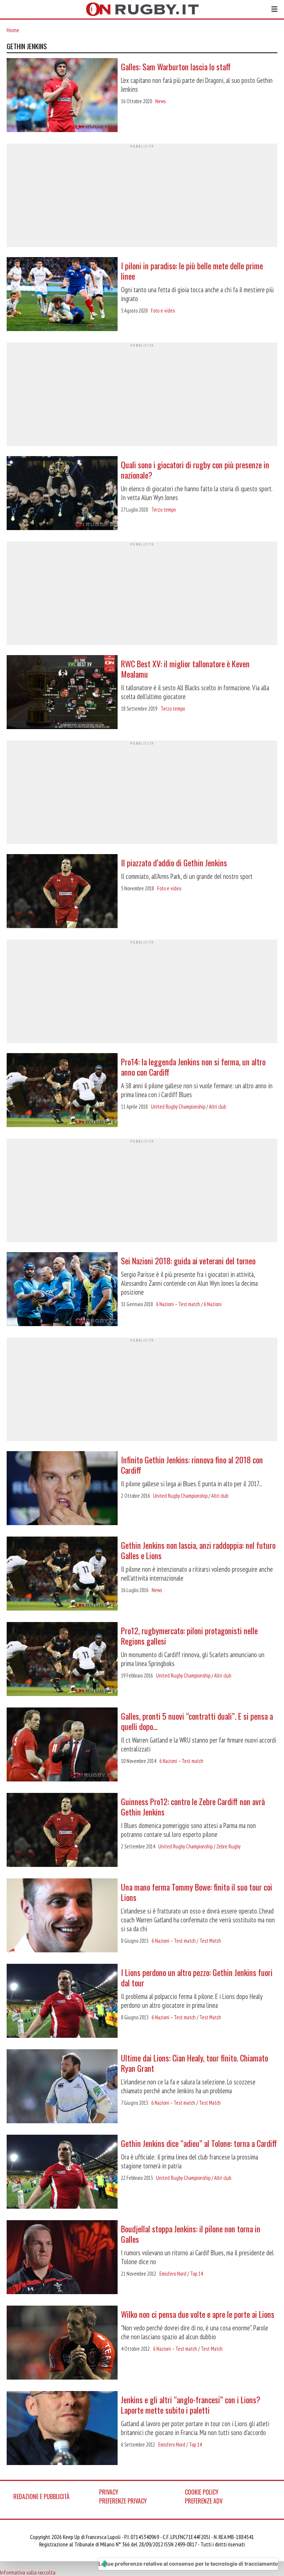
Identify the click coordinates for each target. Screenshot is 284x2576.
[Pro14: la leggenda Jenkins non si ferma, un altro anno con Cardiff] (62, 1091)
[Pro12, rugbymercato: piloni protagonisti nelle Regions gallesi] (62, 1660)
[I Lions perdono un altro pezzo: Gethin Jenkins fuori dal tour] (62, 2002)
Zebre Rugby (228, 1846)
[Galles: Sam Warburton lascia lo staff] (62, 96)
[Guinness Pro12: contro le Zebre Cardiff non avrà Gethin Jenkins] (62, 1831)
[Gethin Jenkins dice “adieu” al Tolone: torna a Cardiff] (62, 2172)
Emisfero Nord (173, 2274)
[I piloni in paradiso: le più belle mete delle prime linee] (62, 295)
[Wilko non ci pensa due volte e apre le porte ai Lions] (62, 2343)
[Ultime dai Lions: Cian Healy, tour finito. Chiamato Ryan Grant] (62, 2087)
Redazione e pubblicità (41, 2496)
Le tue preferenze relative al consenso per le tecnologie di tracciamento (188, 2564)
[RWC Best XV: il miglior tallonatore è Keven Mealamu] (62, 693)
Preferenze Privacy (123, 2501)
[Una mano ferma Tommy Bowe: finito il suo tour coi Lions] (62, 1916)
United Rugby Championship (178, 1107)
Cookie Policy (202, 2492)
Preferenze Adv (204, 2501)
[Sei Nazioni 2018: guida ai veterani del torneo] (62, 1290)
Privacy (109, 2492)
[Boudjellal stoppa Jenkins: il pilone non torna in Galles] (62, 2258)
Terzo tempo (163, 510)
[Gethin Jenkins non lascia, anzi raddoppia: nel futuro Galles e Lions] (62, 1574)
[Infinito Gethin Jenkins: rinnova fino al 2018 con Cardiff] (62, 1489)
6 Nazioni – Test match (178, 1304)
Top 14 (196, 2274)
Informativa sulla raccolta (28, 2572)
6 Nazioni (213, 1304)
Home (13, 30)
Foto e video (163, 311)
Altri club (217, 1107)
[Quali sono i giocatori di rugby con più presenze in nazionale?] (62, 494)
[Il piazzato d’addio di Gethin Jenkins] (62, 892)
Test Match (210, 1941)
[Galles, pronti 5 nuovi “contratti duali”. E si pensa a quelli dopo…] (62, 1745)
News (160, 101)
